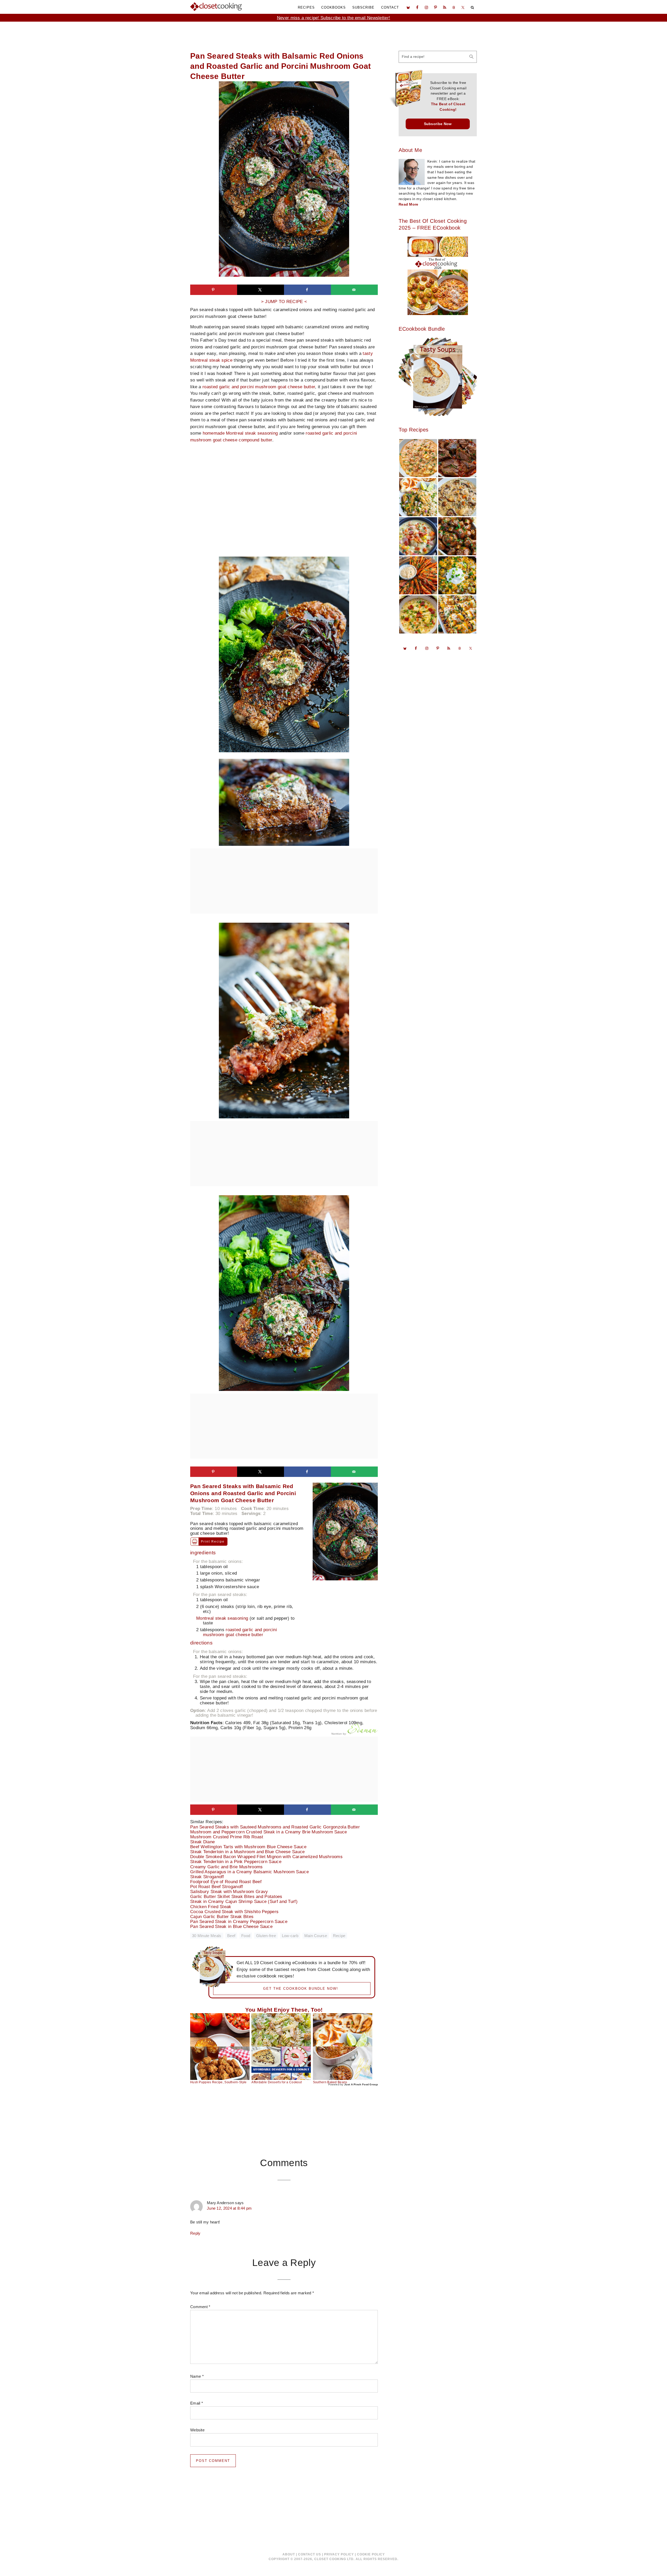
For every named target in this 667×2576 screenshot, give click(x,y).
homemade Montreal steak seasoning (240, 433)
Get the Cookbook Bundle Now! (301, 1989)
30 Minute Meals (207, 1936)
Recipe (339, 1936)
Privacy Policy (339, 2554)
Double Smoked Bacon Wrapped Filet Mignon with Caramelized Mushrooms (270, 1857)
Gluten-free (266, 1936)
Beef (231, 1936)
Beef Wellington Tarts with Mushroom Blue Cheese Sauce (252, 1847)
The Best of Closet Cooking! (448, 107)
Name (197, 2376)
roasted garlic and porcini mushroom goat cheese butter (259, 387)
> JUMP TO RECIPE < (284, 302)
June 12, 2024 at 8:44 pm (229, 2208)
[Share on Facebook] (307, 290)
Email (197, 2403)
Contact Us (310, 2554)
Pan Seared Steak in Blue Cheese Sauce (235, 1927)
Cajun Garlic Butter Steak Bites (226, 1917)
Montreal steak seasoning (222, 1618)
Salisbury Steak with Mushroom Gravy (233, 1892)
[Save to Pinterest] (214, 290)
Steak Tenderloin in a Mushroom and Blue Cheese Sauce (251, 1852)
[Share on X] (261, 290)
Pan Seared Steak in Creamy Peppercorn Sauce (243, 1922)
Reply (195, 2233)
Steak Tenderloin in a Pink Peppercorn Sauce (240, 1862)
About (289, 2554)
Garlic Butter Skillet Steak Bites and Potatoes (240, 1897)
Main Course (316, 1936)
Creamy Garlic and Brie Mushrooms (230, 1867)
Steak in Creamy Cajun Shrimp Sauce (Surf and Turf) (248, 1902)
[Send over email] (354, 290)
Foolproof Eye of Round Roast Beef (230, 1882)
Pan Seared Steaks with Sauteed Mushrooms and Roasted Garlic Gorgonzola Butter (279, 1827)
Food (246, 1936)
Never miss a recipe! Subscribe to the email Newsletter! (334, 18)
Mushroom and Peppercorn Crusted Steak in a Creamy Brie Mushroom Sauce (273, 1832)
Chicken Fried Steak (215, 1907)
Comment (200, 2307)
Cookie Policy (371, 2554)
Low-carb (290, 1936)
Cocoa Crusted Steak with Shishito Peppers (238, 1912)
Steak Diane (206, 1842)
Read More (409, 204)
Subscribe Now (438, 124)
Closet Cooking (216, 7)
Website (197, 2430)
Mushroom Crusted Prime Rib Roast (231, 1837)
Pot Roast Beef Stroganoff (221, 1887)
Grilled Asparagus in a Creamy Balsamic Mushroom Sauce (253, 1872)
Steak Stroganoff (211, 1877)
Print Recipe (213, 1542)
